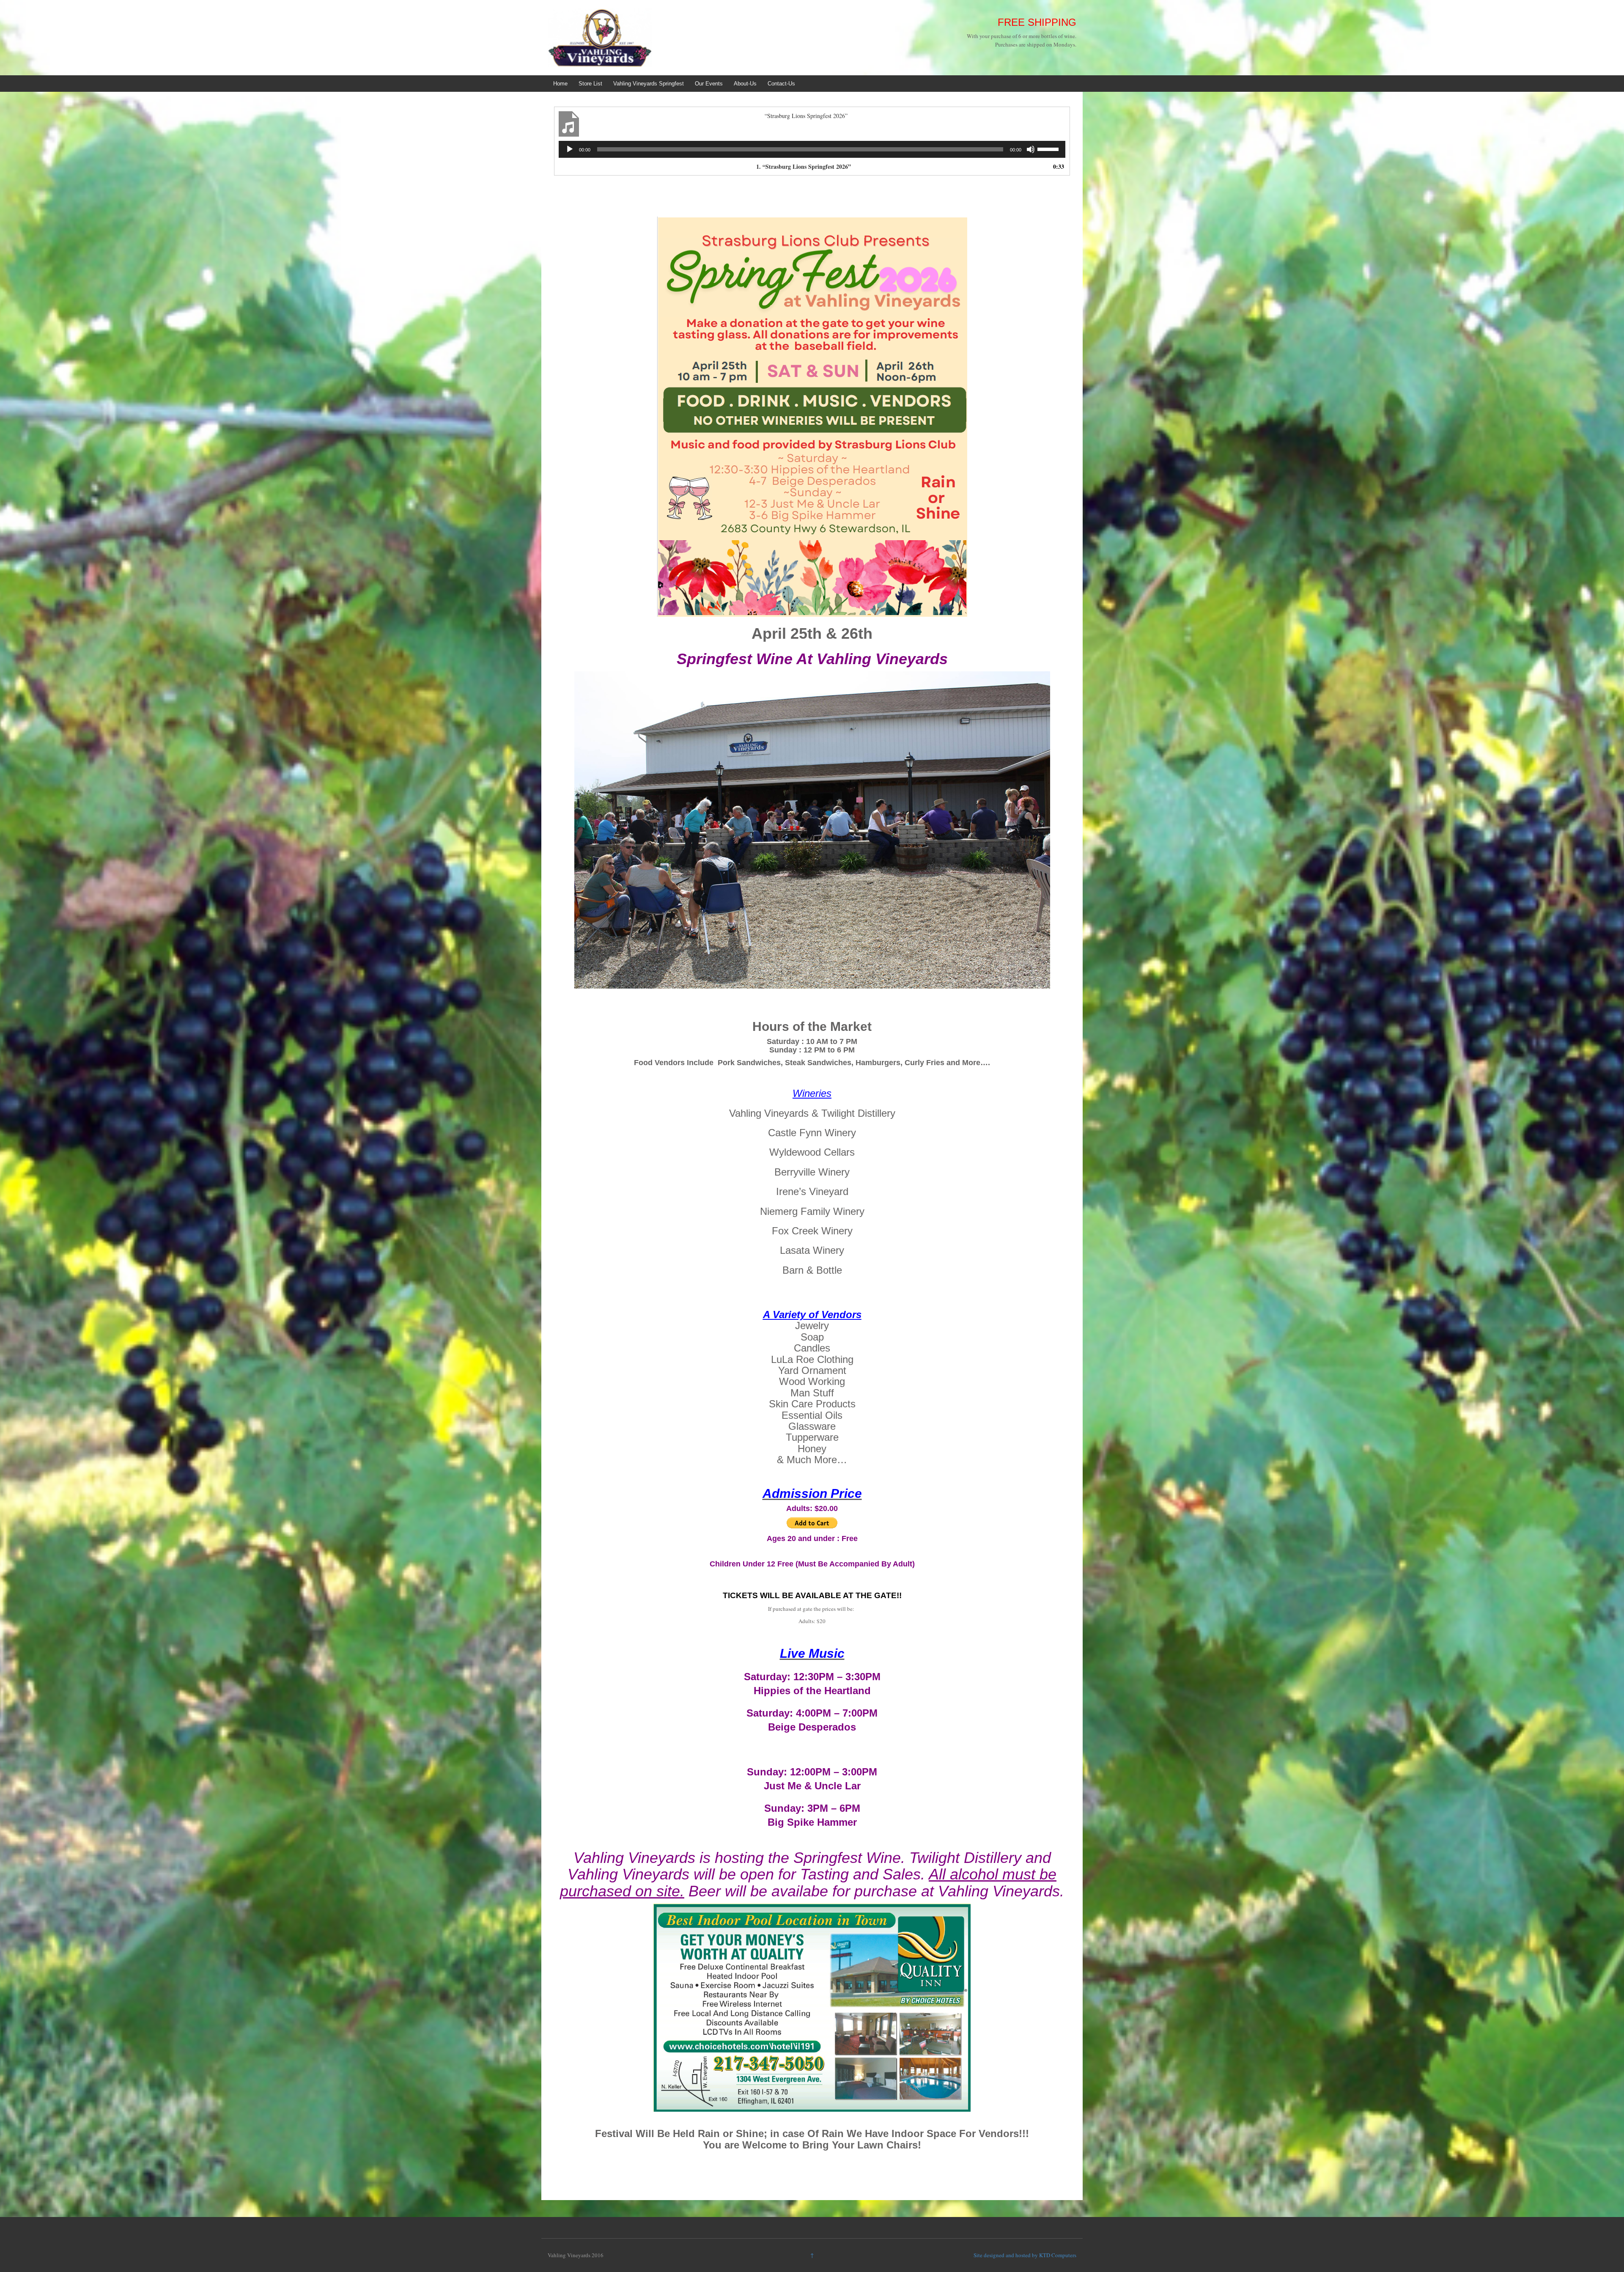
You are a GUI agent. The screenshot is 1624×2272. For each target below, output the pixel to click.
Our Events (709, 84)
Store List (590, 84)
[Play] (570, 149)
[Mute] (1031, 149)
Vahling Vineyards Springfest (649, 84)
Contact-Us (781, 84)
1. (804, 166)
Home (560, 84)
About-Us (745, 84)
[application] (812, 149)
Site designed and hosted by (1006, 2255)
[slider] (1049, 148)
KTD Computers (1058, 2255)
